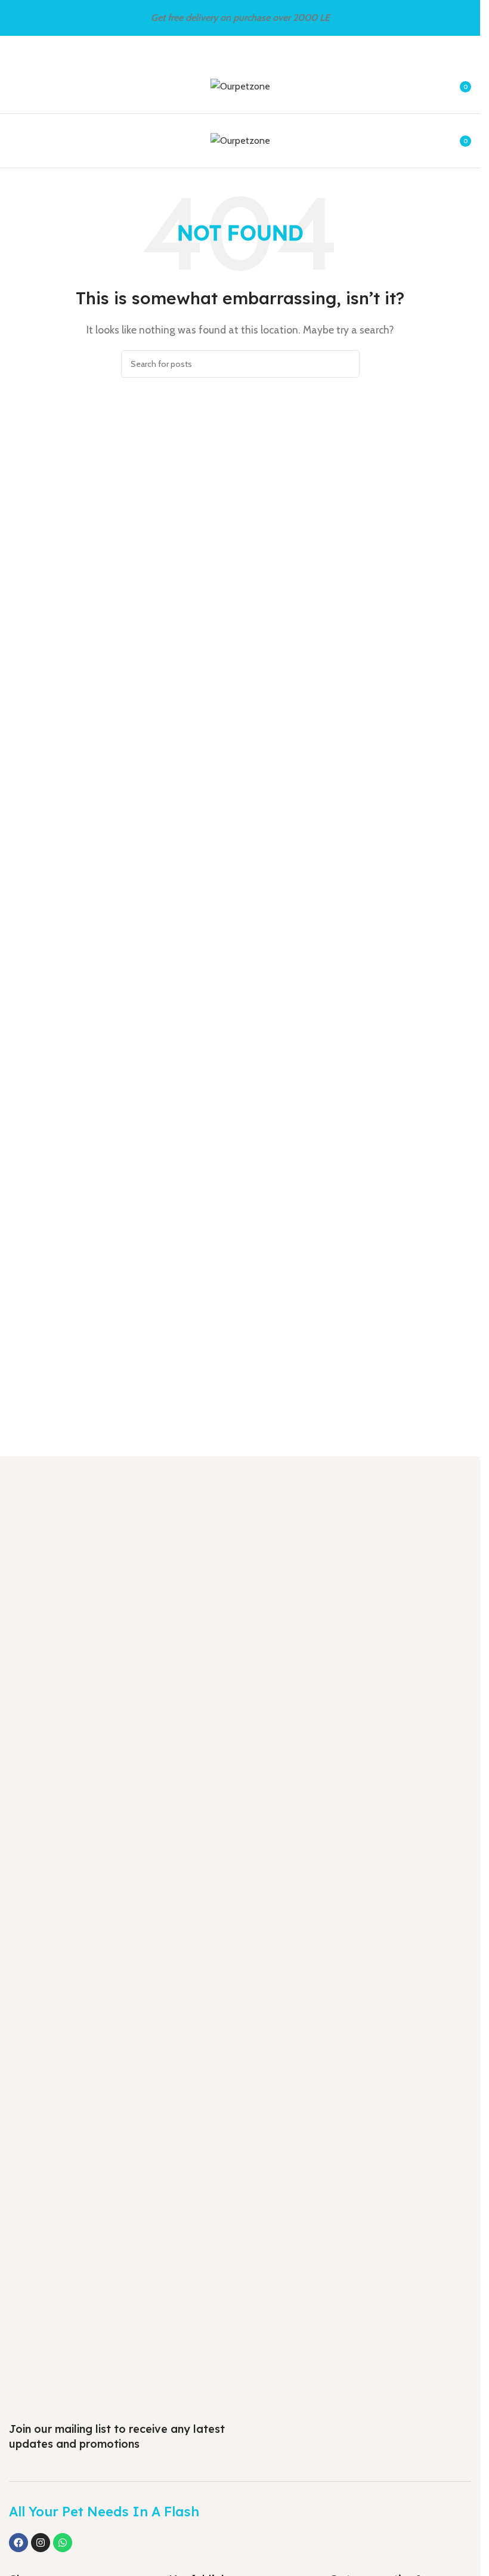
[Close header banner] (465, 18)
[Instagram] (41, 2543)
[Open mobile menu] (14, 87)
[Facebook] (18, 2543)
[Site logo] (240, 86)
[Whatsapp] (63, 2543)
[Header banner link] (240, 18)
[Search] (346, 364)
